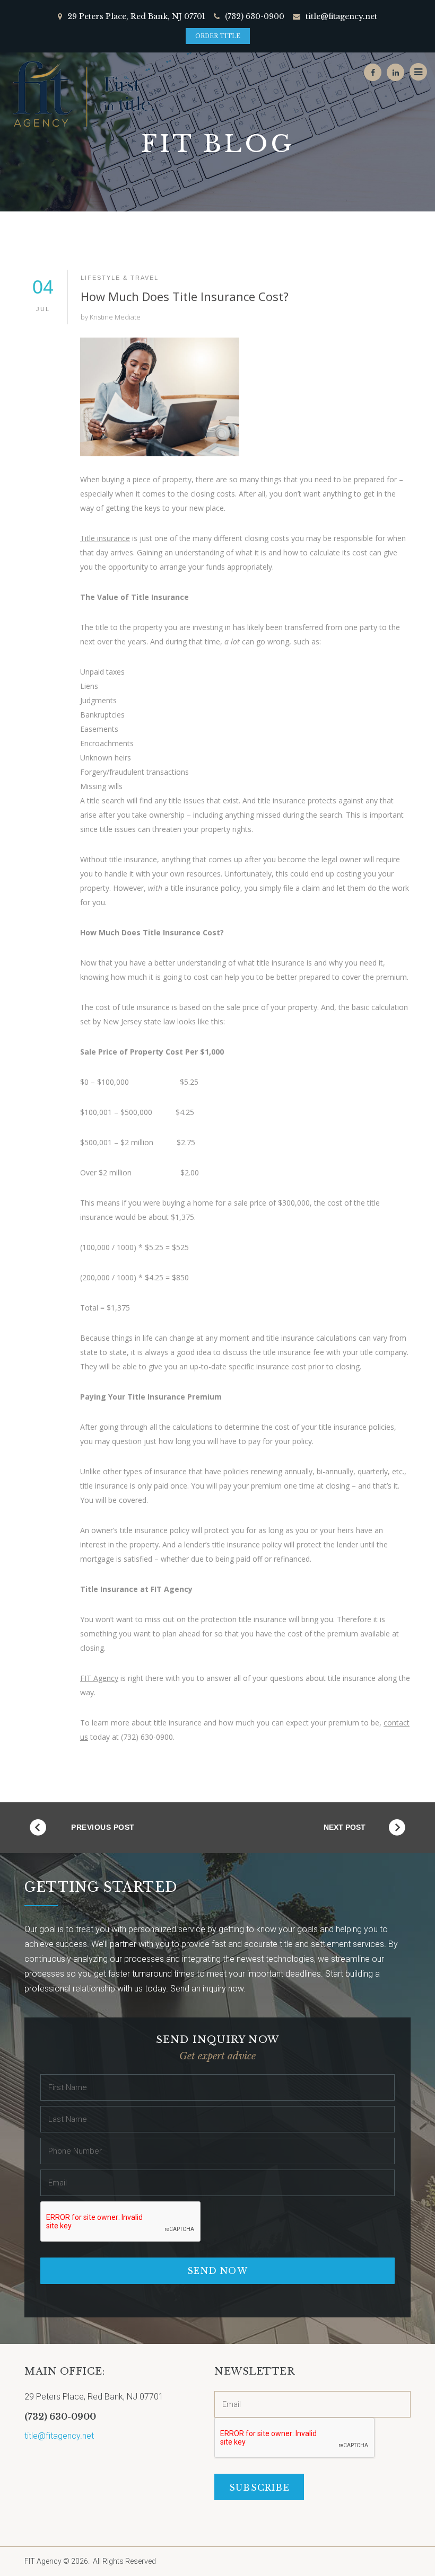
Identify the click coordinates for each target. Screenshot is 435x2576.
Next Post (345, 1827)
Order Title (218, 36)
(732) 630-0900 (255, 16)
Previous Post (103, 1827)
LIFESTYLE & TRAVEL (120, 278)
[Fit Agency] (82, 94)
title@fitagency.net (341, 16)
